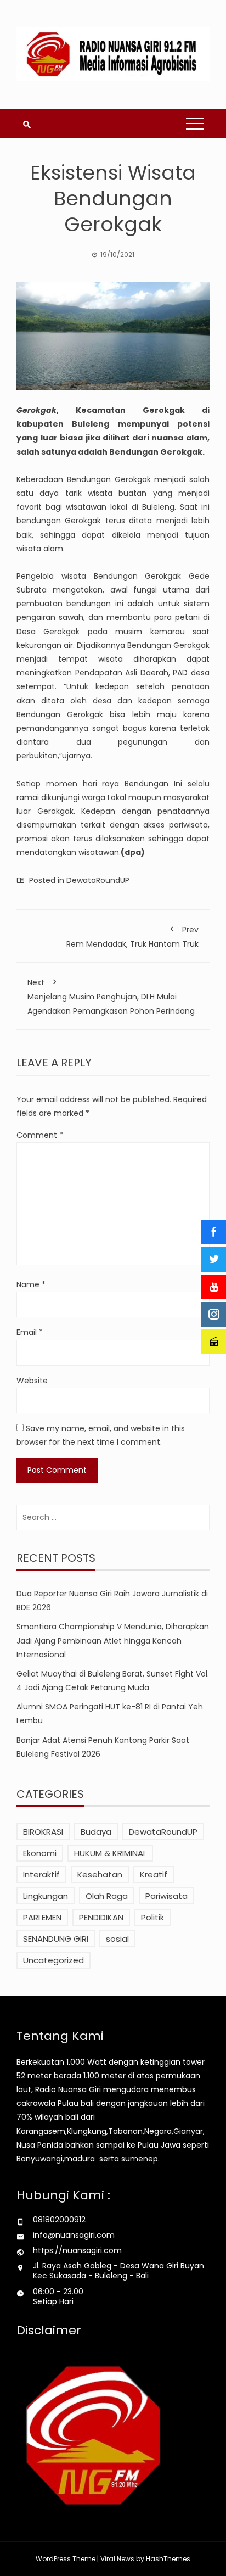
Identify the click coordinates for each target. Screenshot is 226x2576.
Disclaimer (49, 2330)
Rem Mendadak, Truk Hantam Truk (132, 937)
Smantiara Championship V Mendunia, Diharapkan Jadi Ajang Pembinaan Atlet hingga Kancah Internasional (113, 1640)
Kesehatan (100, 1874)
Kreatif (154, 1874)
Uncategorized (53, 1960)
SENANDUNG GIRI (56, 1939)
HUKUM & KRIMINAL (110, 1853)
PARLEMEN (42, 1917)
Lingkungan (46, 1896)
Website (32, 1381)
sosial (117, 1939)
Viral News (117, 2559)
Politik (152, 1917)
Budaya (96, 1832)
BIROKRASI (43, 1832)
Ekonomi (40, 1853)
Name (31, 1284)
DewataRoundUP (98, 880)
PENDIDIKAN (101, 1917)
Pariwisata (166, 1896)
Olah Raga (107, 1896)
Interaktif (41, 1874)
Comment (40, 1135)
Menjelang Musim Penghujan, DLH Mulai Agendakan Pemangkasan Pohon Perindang (111, 996)
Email (30, 1332)
